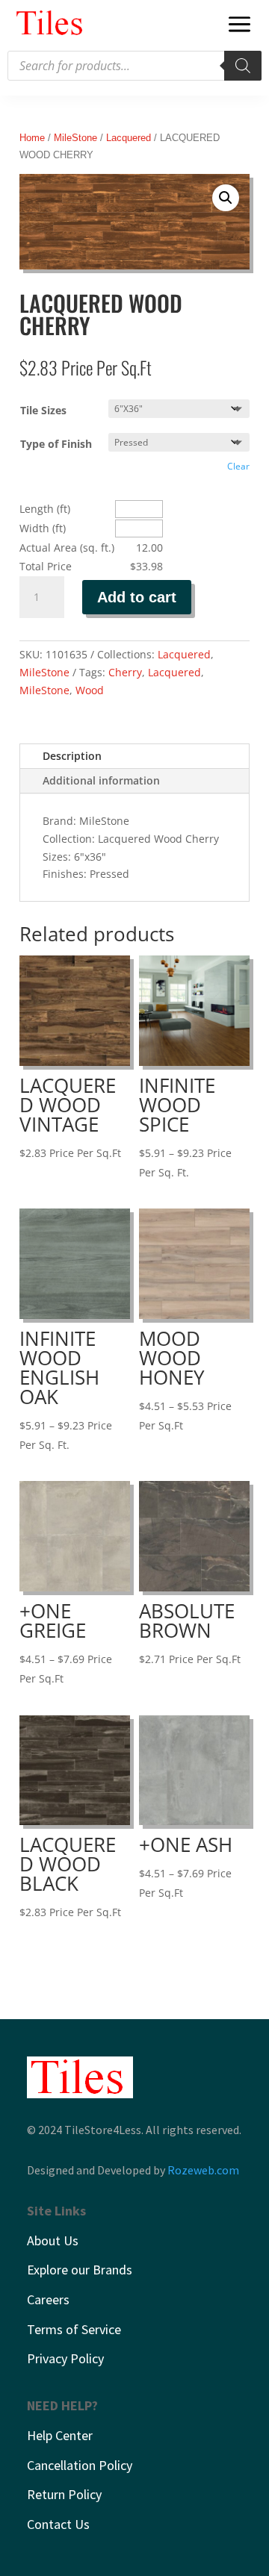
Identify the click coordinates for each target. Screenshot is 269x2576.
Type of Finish (56, 444)
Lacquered (129, 138)
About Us (53, 2240)
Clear (238, 466)
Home (32, 138)
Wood (90, 690)
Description (72, 756)
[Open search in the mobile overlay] (134, 66)
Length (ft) (45, 509)
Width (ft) (43, 528)
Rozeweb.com (203, 2170)
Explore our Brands (80, 2270)
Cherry (125, 672)
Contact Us (58, 2524)
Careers (48, 2299)
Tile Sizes (43, 410)
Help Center (60, 2435)
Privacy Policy (65, 2358)
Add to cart (137, 597)
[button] (226, 198)
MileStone (75, 138)
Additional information (101, 780)
